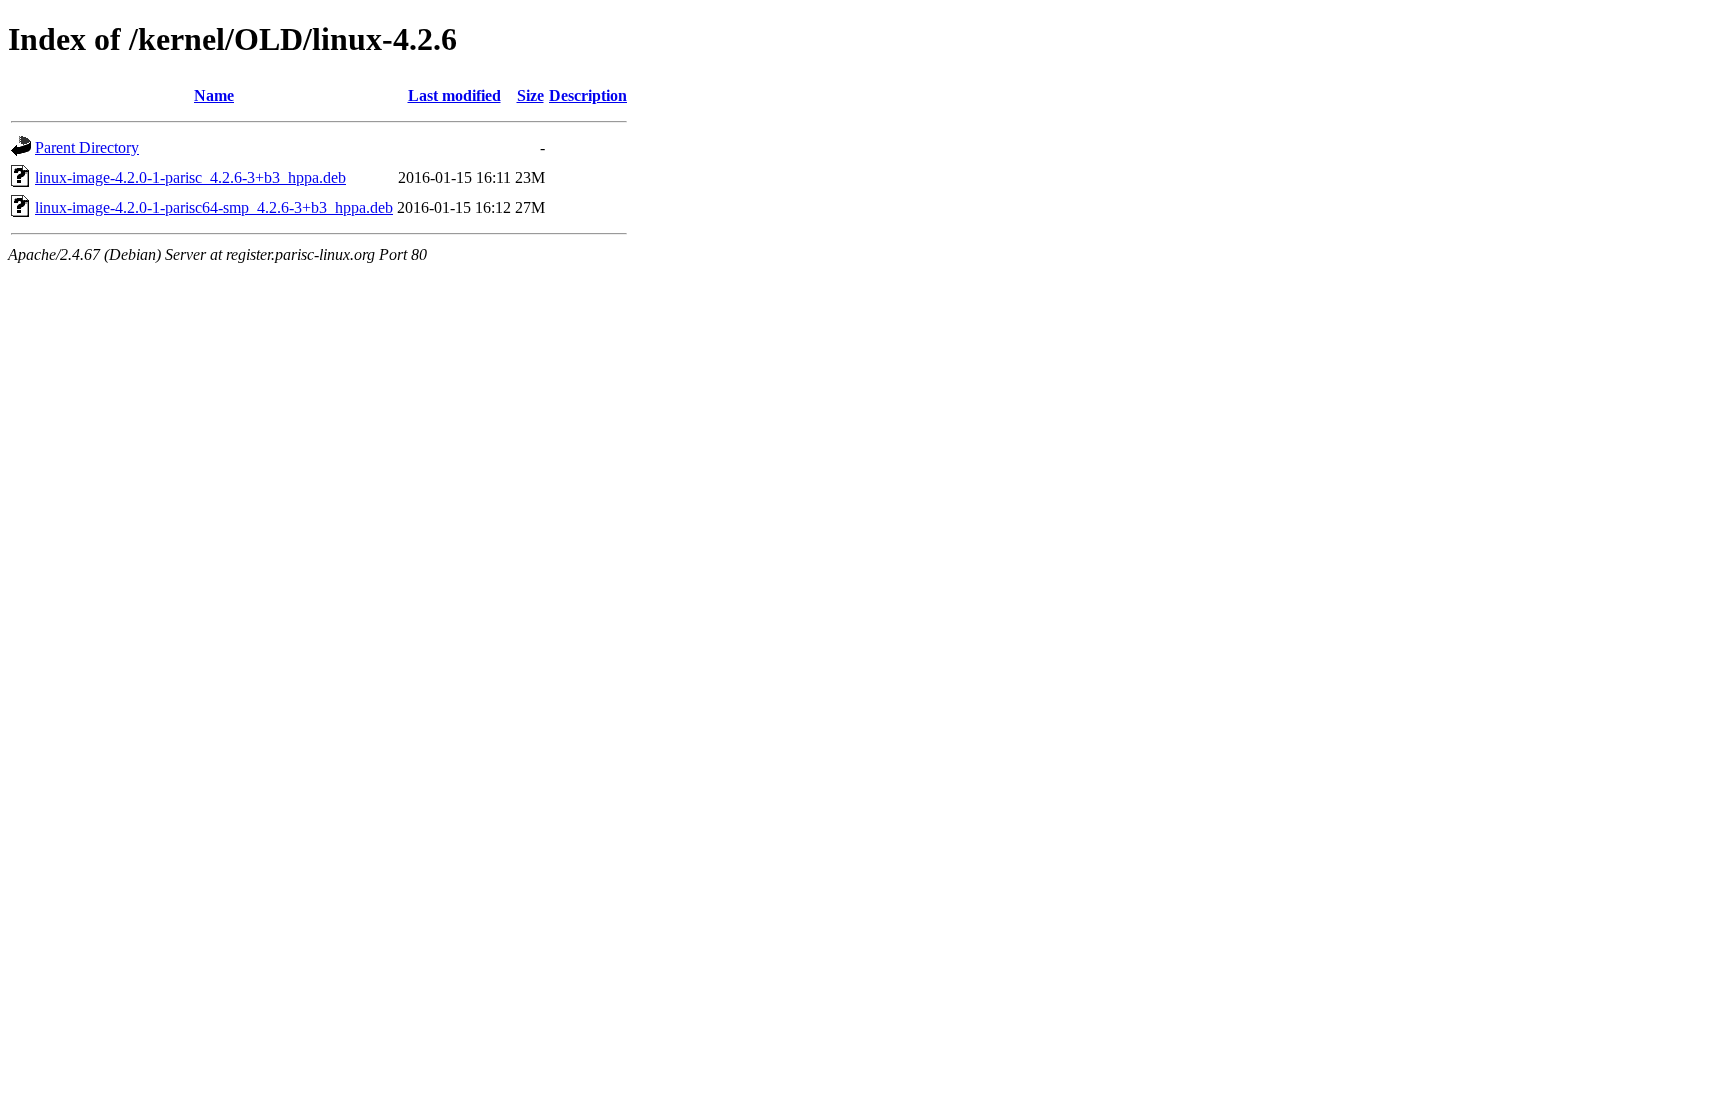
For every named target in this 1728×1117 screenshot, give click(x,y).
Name (214, 95)
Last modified (454, 95)
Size (530, 95)
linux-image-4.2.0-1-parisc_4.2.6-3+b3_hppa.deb (190, 177)
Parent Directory (87, 147)
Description (588, 95)
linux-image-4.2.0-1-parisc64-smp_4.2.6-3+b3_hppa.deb (214, 207)
